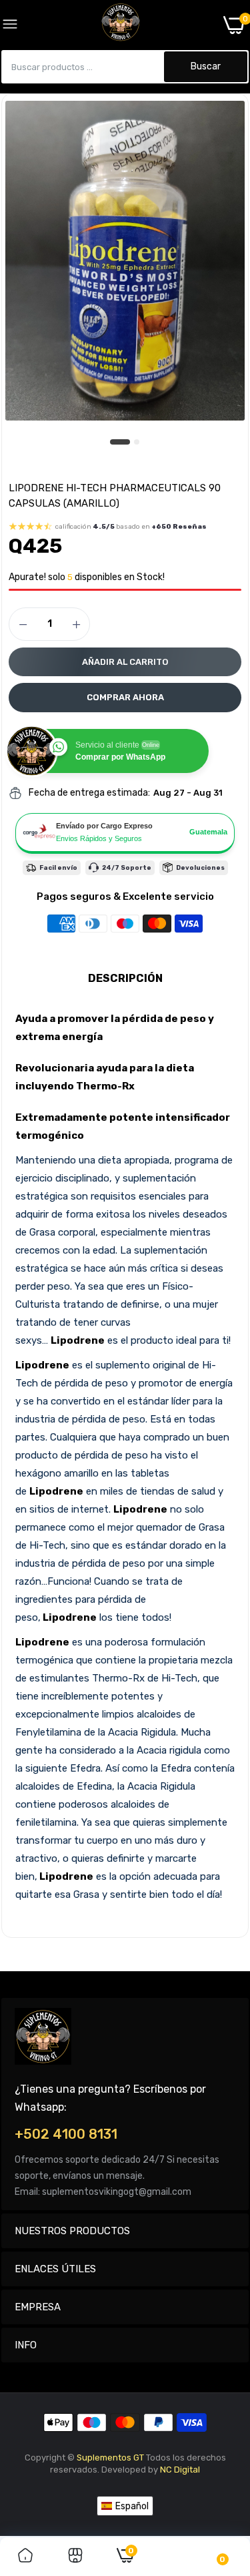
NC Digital (180, 2470)
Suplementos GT (110, 2458)
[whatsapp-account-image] (121, 25)
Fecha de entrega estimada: (89, 793)
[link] (25, 2557)
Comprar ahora (125, 697)
